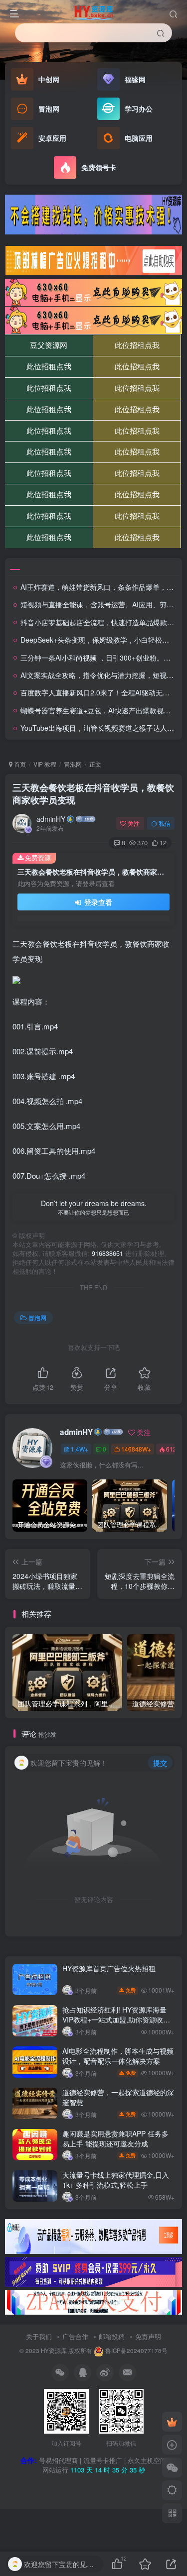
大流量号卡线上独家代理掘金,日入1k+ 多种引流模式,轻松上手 (116, 2180)
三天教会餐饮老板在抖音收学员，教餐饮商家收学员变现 (93, 794)
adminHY (51, 819)
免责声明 (148, 2336)
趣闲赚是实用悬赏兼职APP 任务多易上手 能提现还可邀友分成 (115, 2138)
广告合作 (75, 2336)
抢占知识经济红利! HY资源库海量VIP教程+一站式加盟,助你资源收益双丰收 (116, 2019)
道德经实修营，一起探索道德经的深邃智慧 (118, 2097)
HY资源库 (54, 2351)
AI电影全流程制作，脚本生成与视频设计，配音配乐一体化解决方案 (118, 2056)
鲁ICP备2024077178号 (136, 2351)
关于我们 (39, 2336)
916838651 (107, 1253)
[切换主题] (172, 2490)
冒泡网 (73, 764)
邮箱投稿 (112, 2336)
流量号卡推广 (103, 2460)
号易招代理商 (58, 2460)
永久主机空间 (147, 2460)
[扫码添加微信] (172, 2467)
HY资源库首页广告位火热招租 (109, 1968)
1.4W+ (80, 1449)
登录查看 (97, 902)
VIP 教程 (45, 764)
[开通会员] (172, 2422)
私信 (165, 823)
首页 (19, 764)
